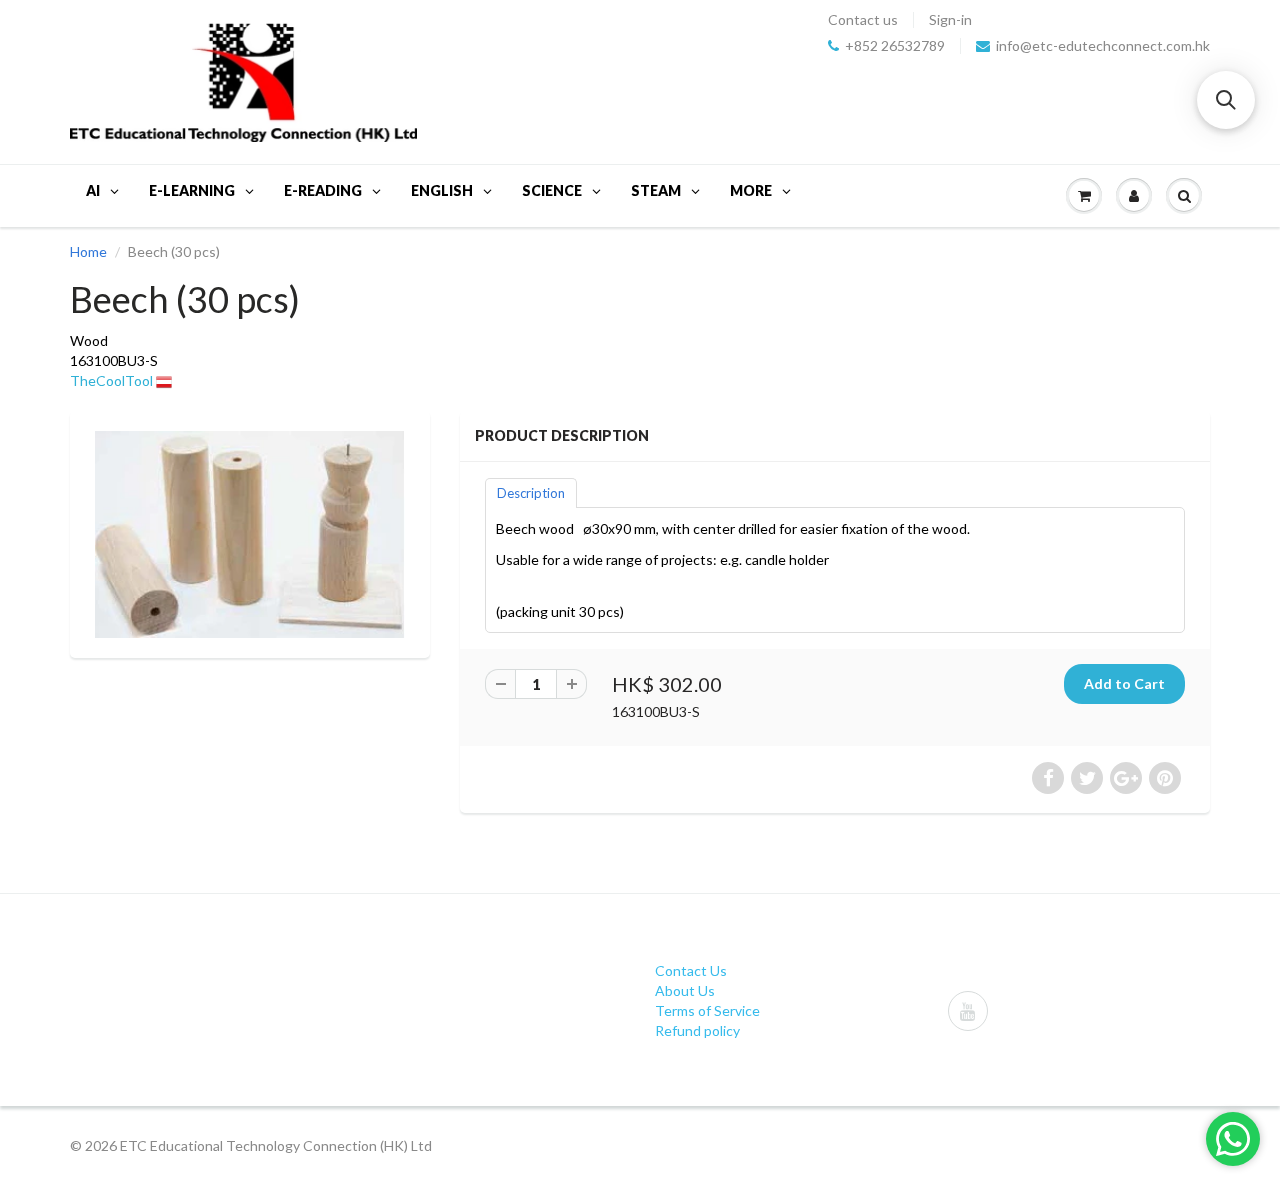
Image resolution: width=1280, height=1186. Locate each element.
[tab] (531, 492)
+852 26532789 (895, 46)
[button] (1226, 100)
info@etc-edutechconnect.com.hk (1103, 46)
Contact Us (691, 970)
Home (88, 251)
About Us (685, 990)
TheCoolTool (111, 380)
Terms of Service (707, 1010)
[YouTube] (968, 1011)
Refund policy (697, 1030)
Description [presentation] (531, 493)
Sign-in (950, 20)
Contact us (863, 20)
